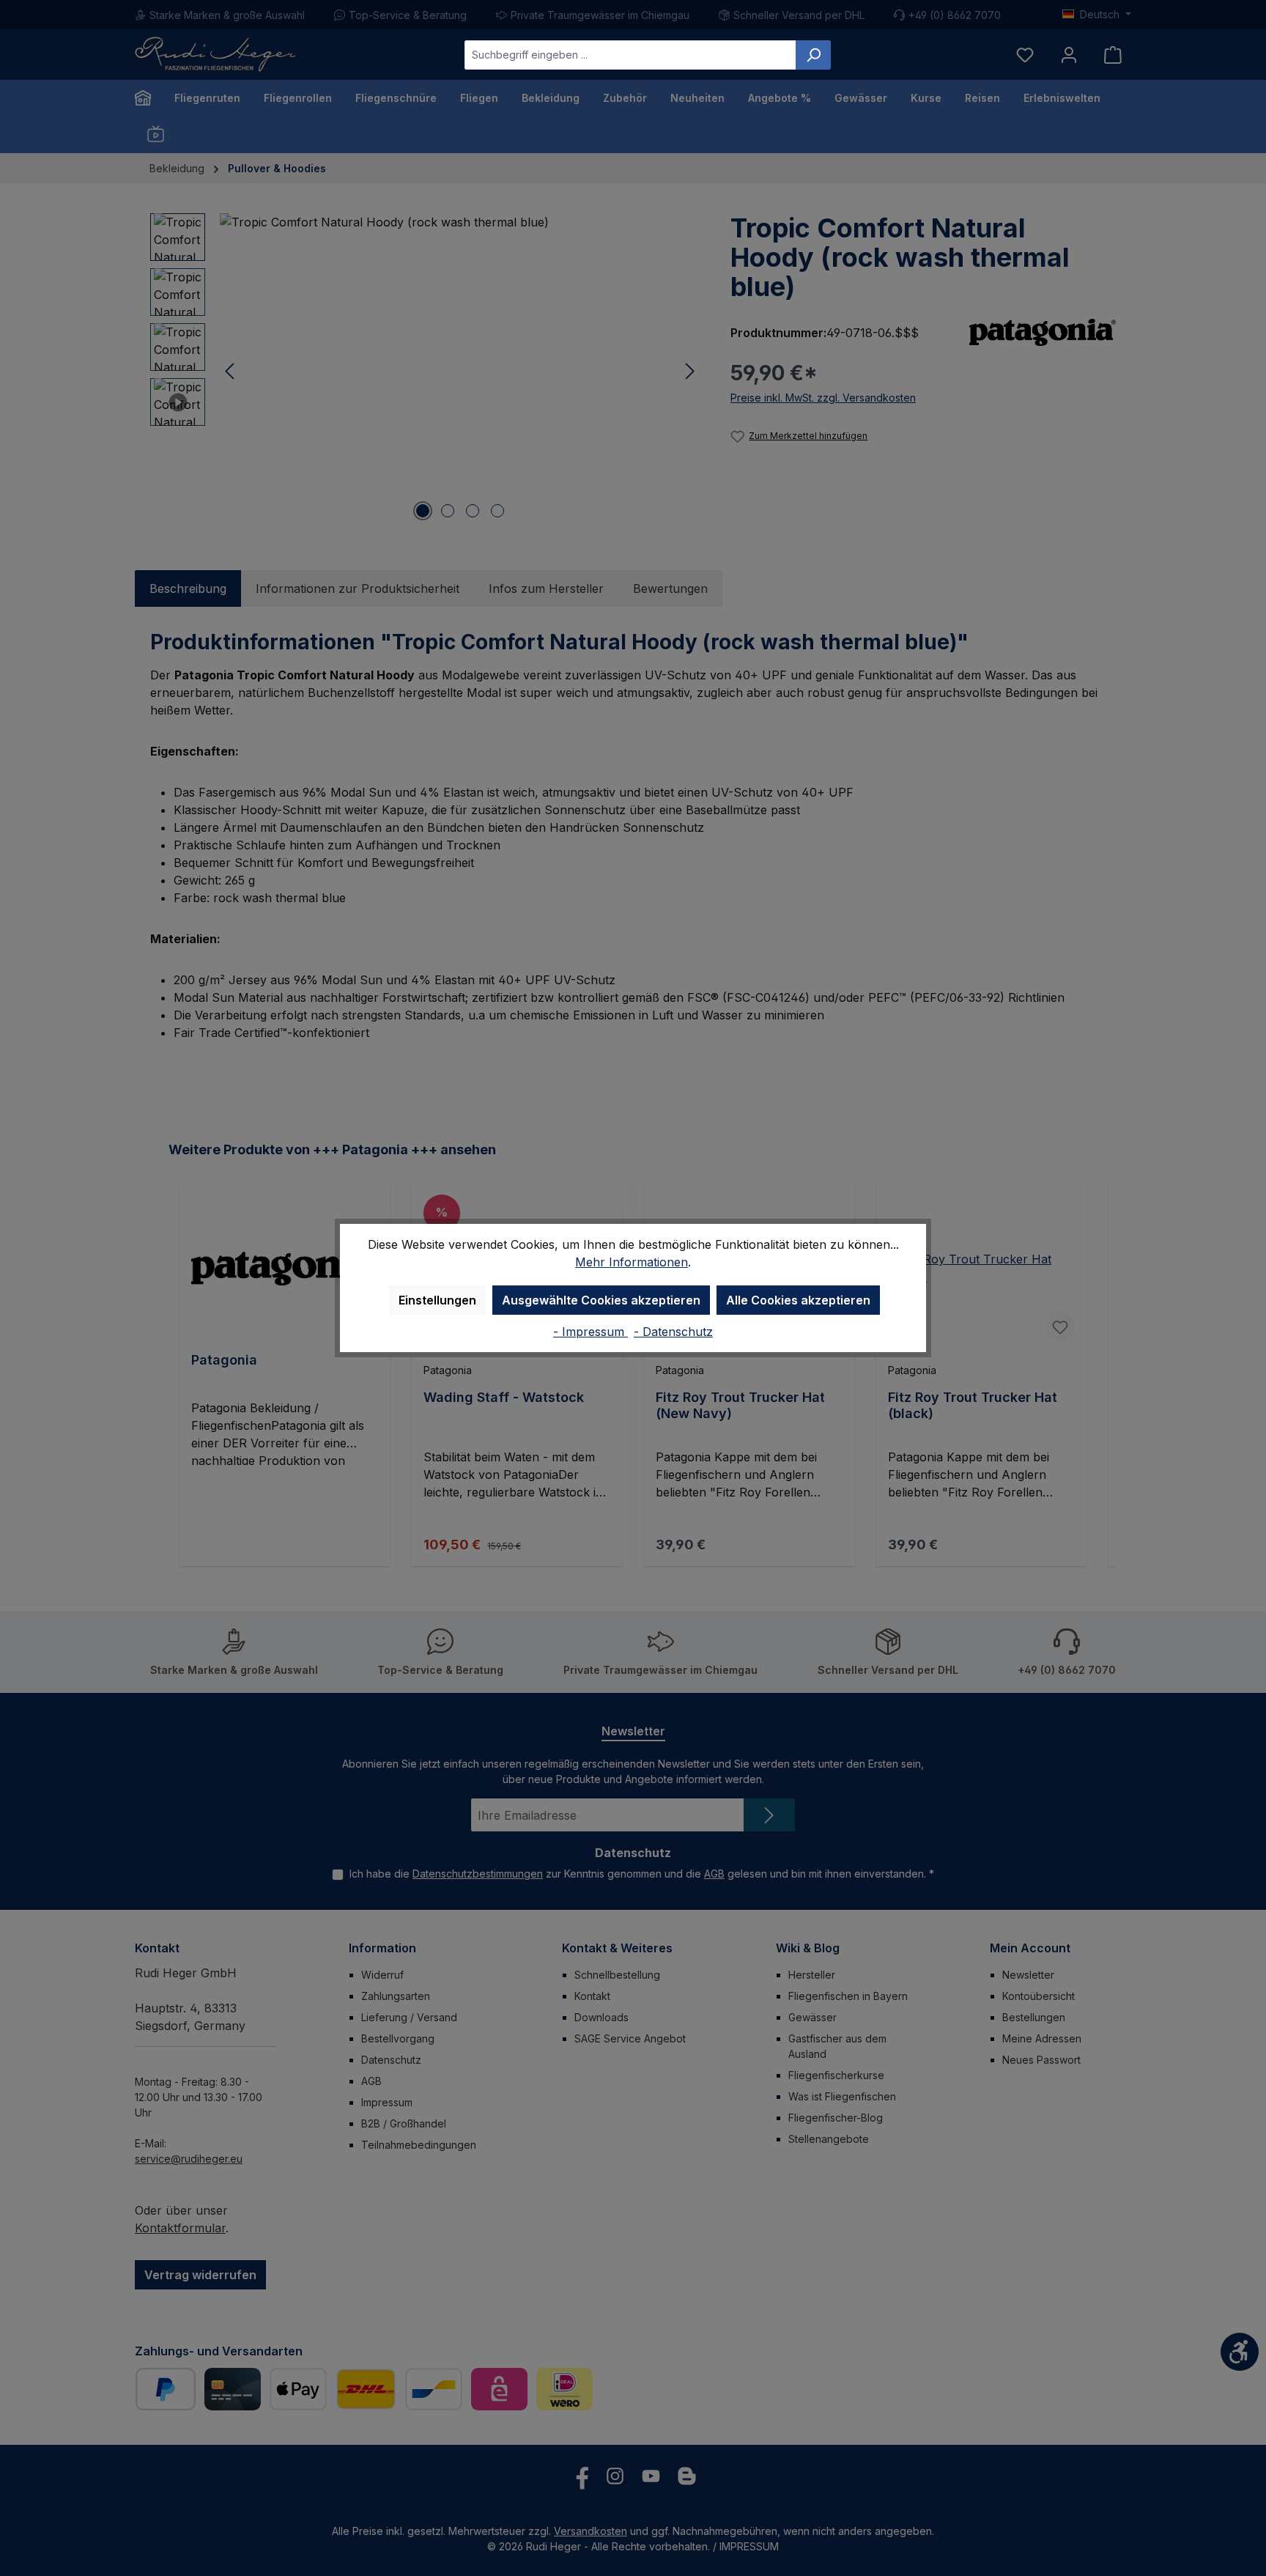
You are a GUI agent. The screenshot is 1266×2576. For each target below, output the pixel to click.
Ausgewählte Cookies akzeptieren (601, 1300)
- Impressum (591, 1332)
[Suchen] (813, 55)
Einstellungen (437, 1300)
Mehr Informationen (632, 1262)
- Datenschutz (673, 1332)
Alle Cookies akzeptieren (798, 1300)
